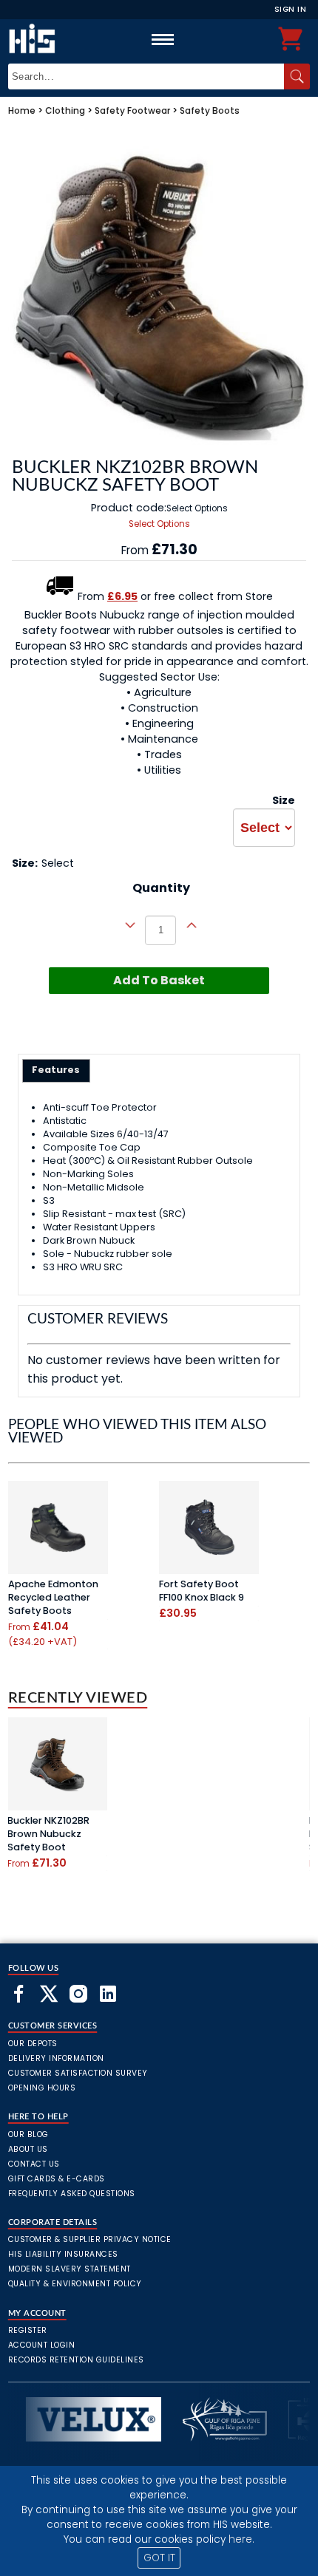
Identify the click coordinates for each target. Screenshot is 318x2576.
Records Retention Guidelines (76, 2360)
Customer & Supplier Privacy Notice (90, 2239)
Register (28, 2330)
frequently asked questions (72, 2194)
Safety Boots (210, 110)
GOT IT (159, 2558)
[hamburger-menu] (163, 39)
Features (56, 1070)
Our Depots (33, 2044)
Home (22, 110)
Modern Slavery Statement (70, 2269)
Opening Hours (42, 2088)
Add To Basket (159, 980)
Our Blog (28, 2134)
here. (241, 2539)
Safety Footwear (132, 110)
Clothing (65, 110)
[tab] (57, 1071)
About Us (28, 2149)
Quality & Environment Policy (75, 2284)
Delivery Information (56, 2058)
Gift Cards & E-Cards (57, 2179)
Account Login (42, 2345)
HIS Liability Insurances (63, 2254)
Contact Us (34, 2164)
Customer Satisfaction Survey (78, 2073)
